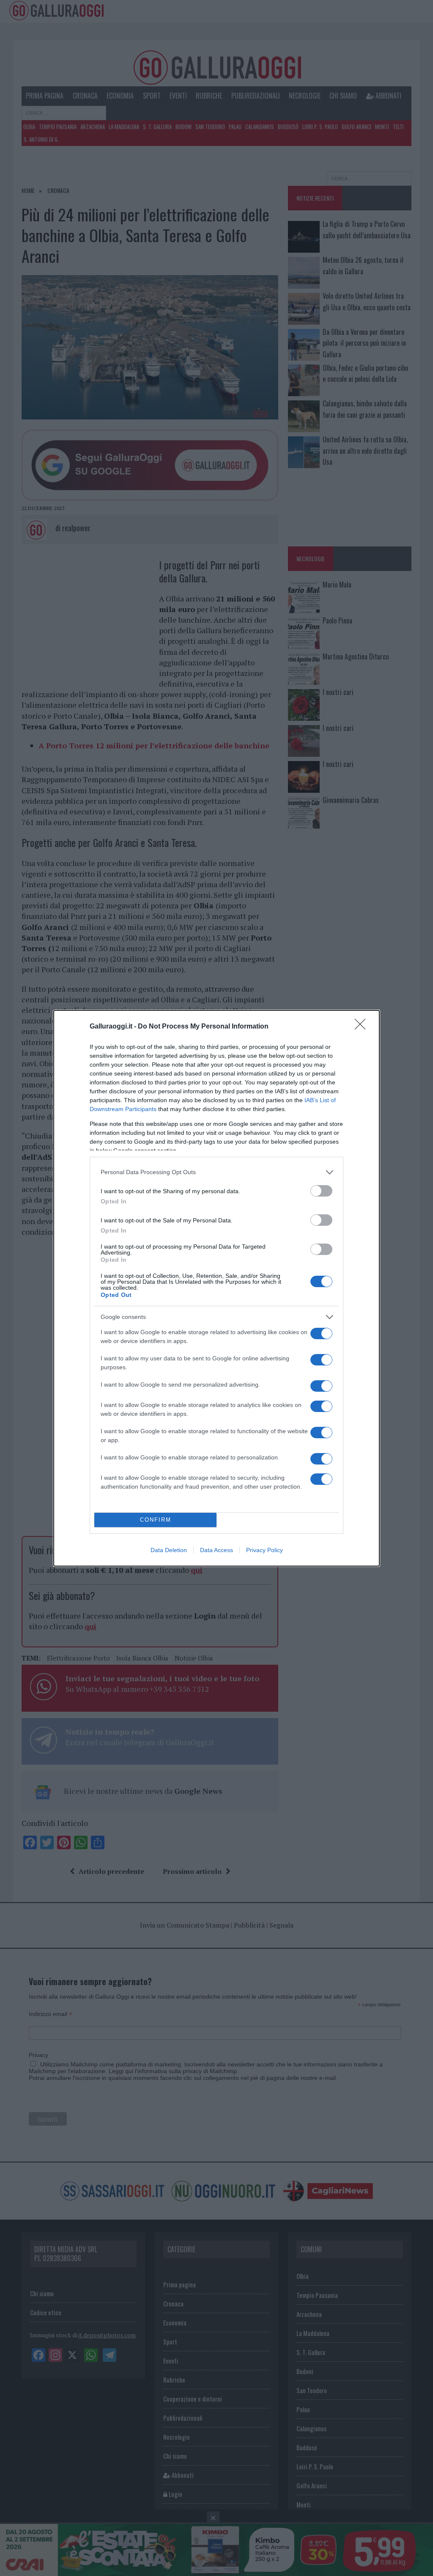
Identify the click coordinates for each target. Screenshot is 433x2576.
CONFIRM (156, 1520)
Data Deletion (169, 1550)
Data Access (216, 1550)
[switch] (321, 1191)
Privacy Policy (264, 1550)
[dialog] (216, 1288)
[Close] (363, 1027)
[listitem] (216, 1172)
